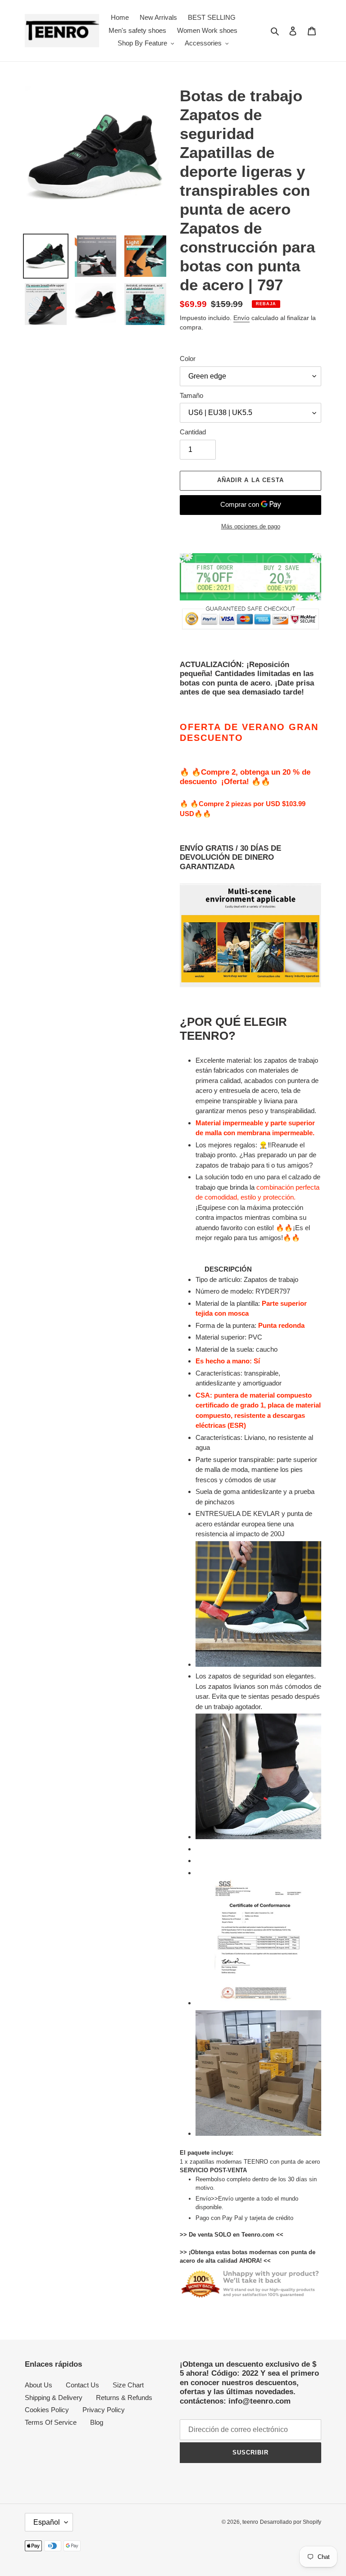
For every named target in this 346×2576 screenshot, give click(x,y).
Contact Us (82, 2385)
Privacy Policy (104, 2410)
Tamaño (191, 395)
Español (47, 2522)
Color (188, 359)
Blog (97, 2422)
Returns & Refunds (124, 2398)
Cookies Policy (47, 2410)
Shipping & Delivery (54, 2398)
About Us (39, 2385)
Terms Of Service (51, 2422)
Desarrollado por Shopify (291, 2522)
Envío (241, 318)
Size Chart (128, 2385)
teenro (250, 2522)
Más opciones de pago (251, 526)
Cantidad (193, 432)
